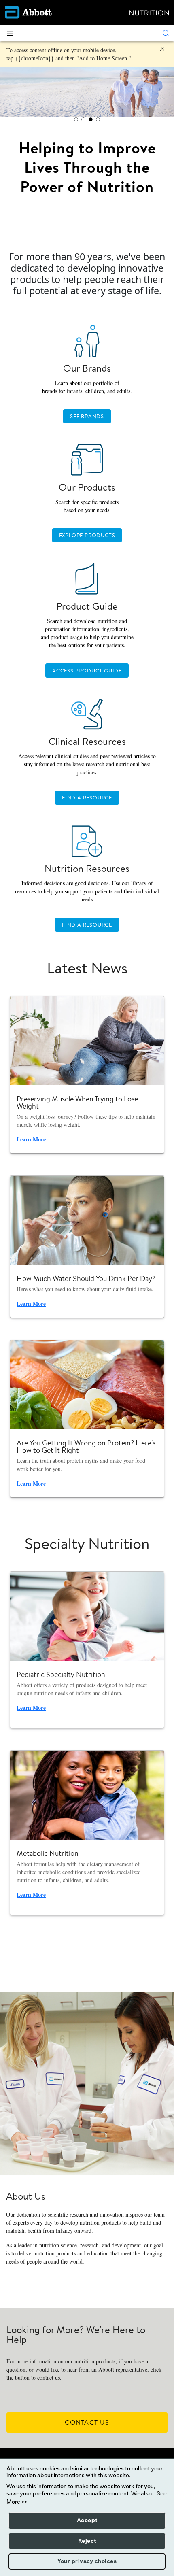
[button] (166, 33)
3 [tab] (91, 119)
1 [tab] (76, 119)
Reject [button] (87, 2541)
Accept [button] (87, 2521)
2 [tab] (83, 119)
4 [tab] (98, 119)
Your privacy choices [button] (87, 2561)
